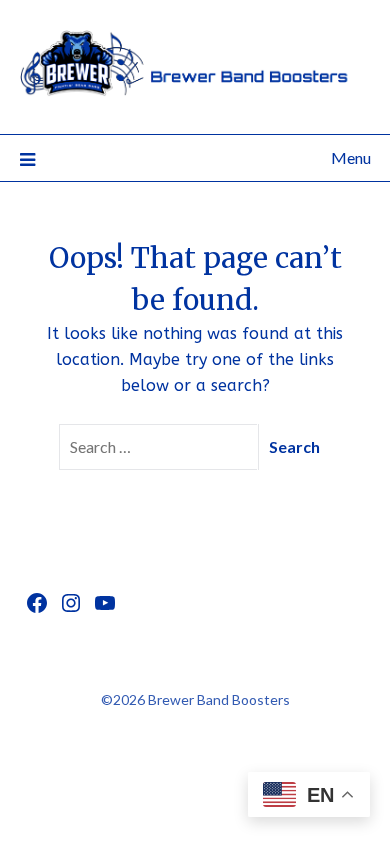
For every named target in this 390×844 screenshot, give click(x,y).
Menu (351, 157)
